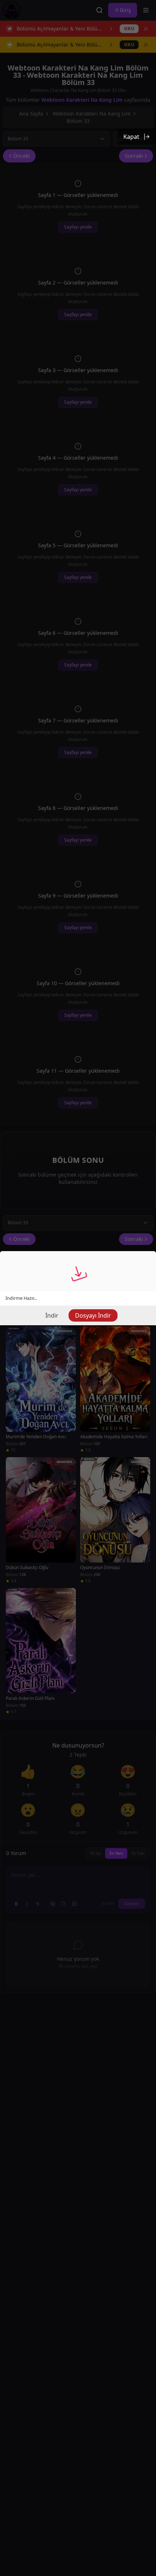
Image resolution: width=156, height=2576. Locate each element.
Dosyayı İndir (93, 1315)
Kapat (131, 137)
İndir (52, 1315)
